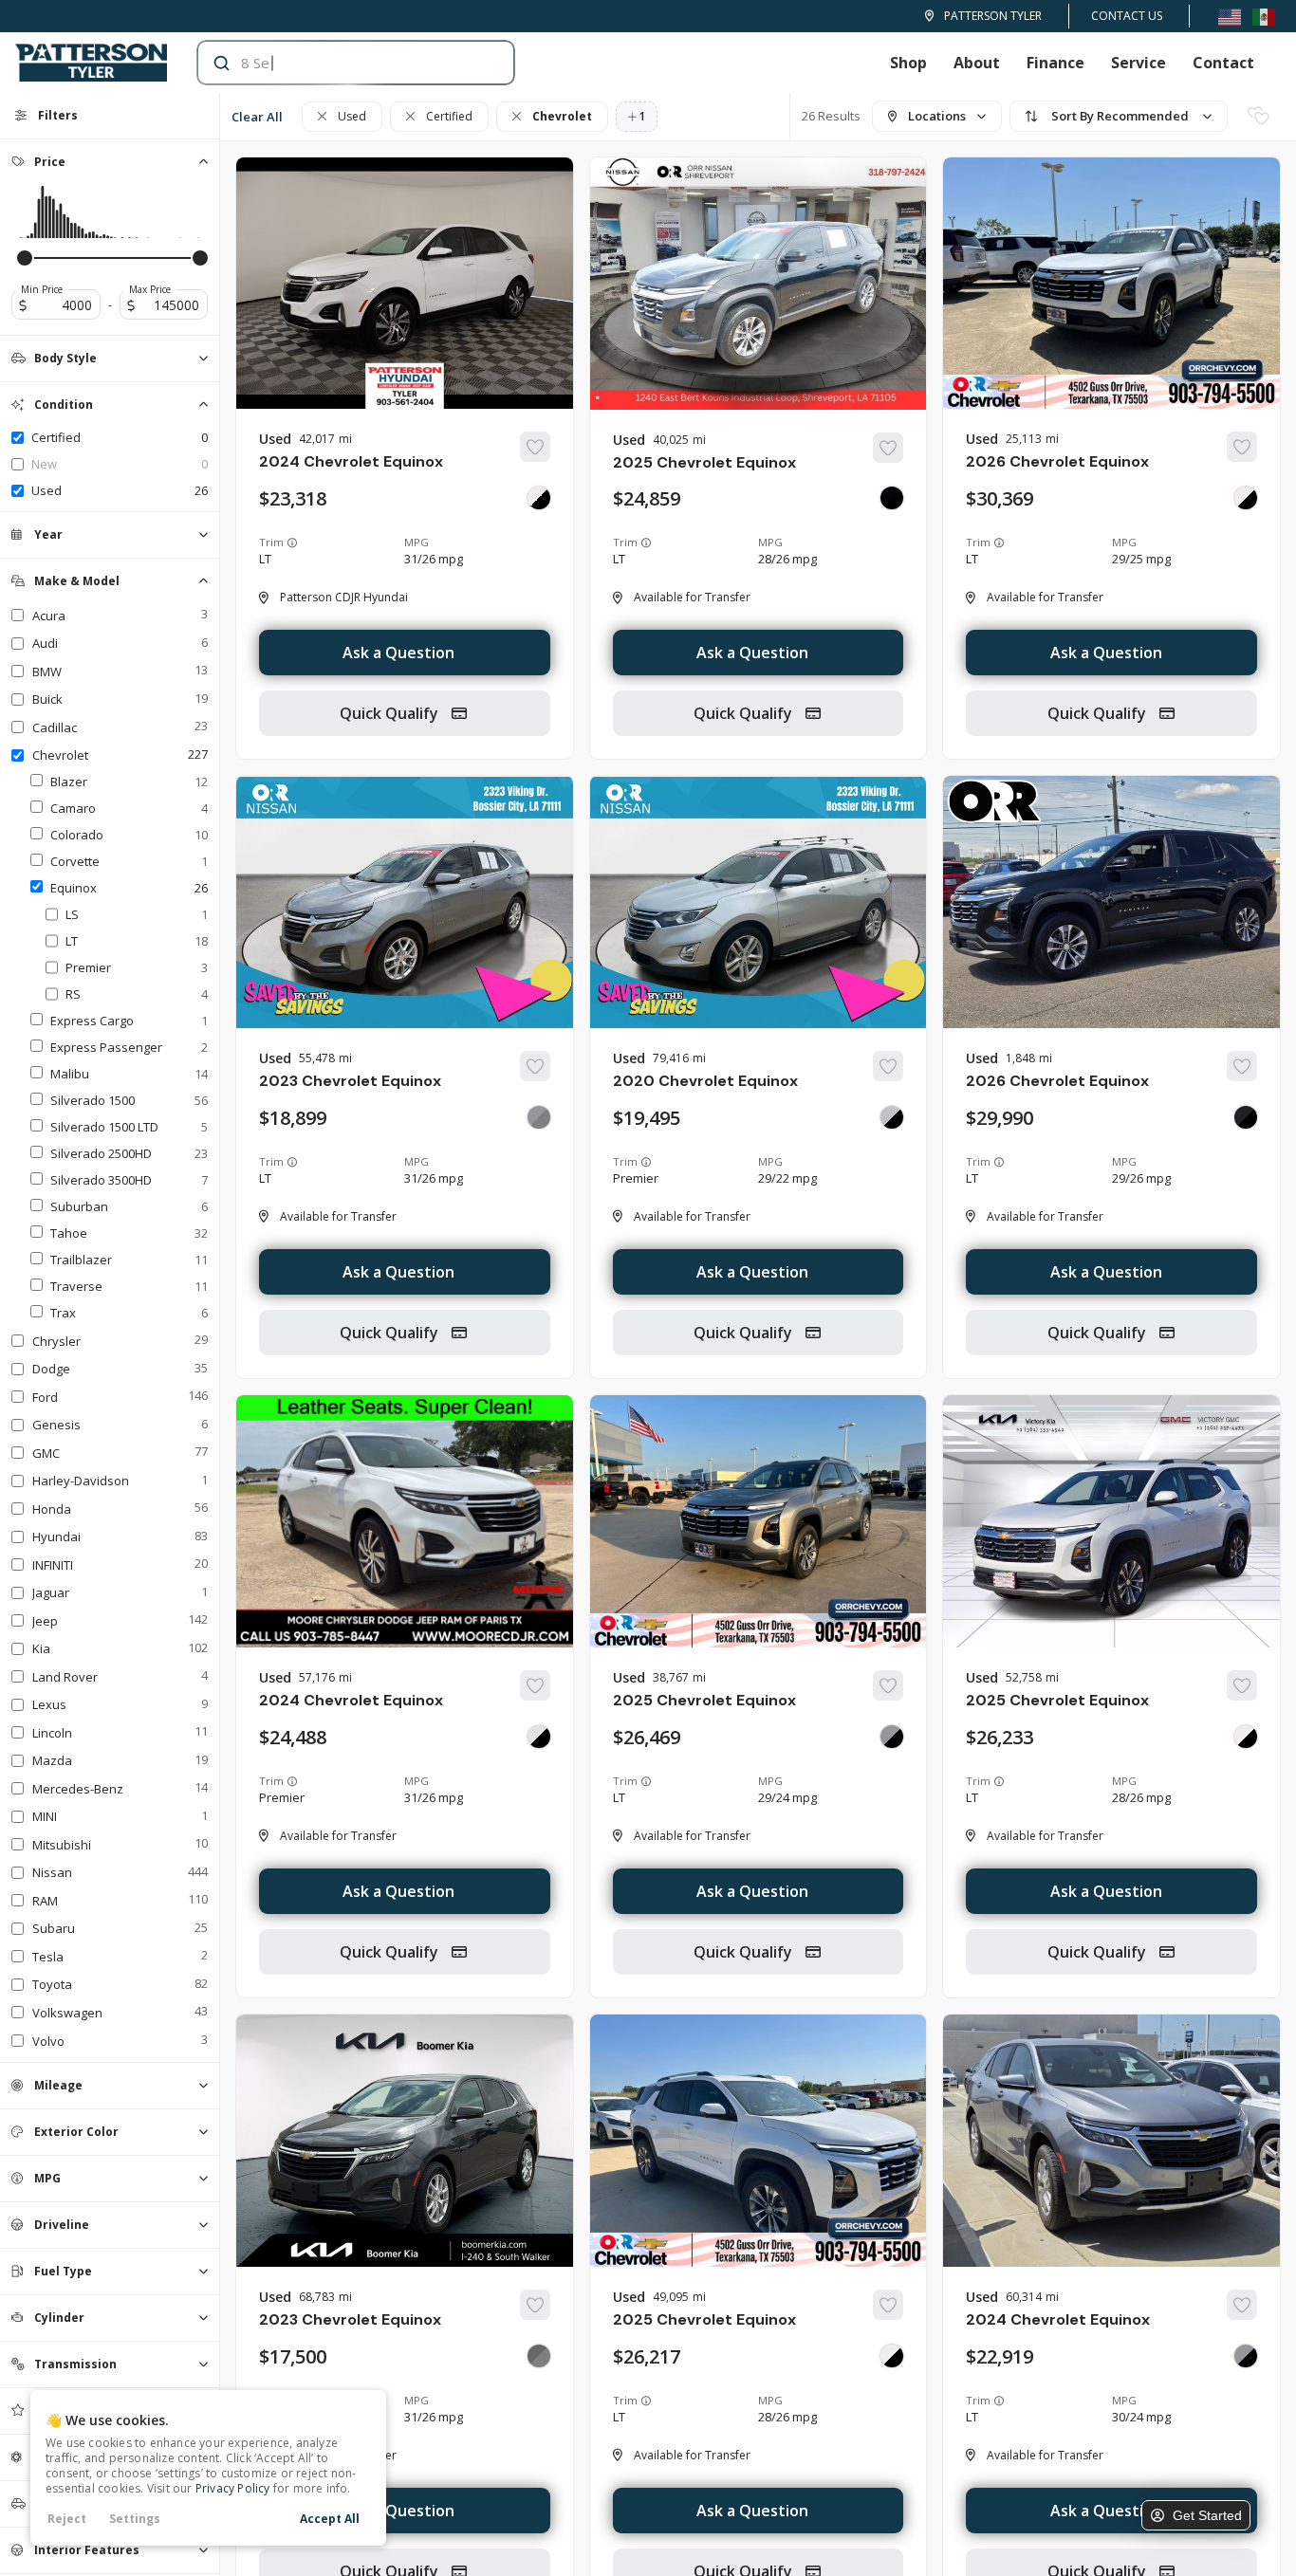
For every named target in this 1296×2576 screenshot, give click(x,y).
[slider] (25, 258)
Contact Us (1127, 16)
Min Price (42, 289)
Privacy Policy (233, 2488)
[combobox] (337, 63)
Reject (67, 2519)
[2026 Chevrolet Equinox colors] (1246, 498)
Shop (908, 63)
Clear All (257, 117)
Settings (135, 2519)
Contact (1223, 63)
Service (1139, 63)
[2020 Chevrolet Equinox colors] (892, 1117)
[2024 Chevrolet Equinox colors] (539, 498)
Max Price (150, 289)
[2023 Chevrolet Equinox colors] (539, 1117)
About (977, 63)
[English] (1230, 16)
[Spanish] (1264, 16)
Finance (1055, 63)
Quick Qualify (391, 713)
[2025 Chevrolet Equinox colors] (892, 498)
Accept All (330, 2519)
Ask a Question (398, 653)
